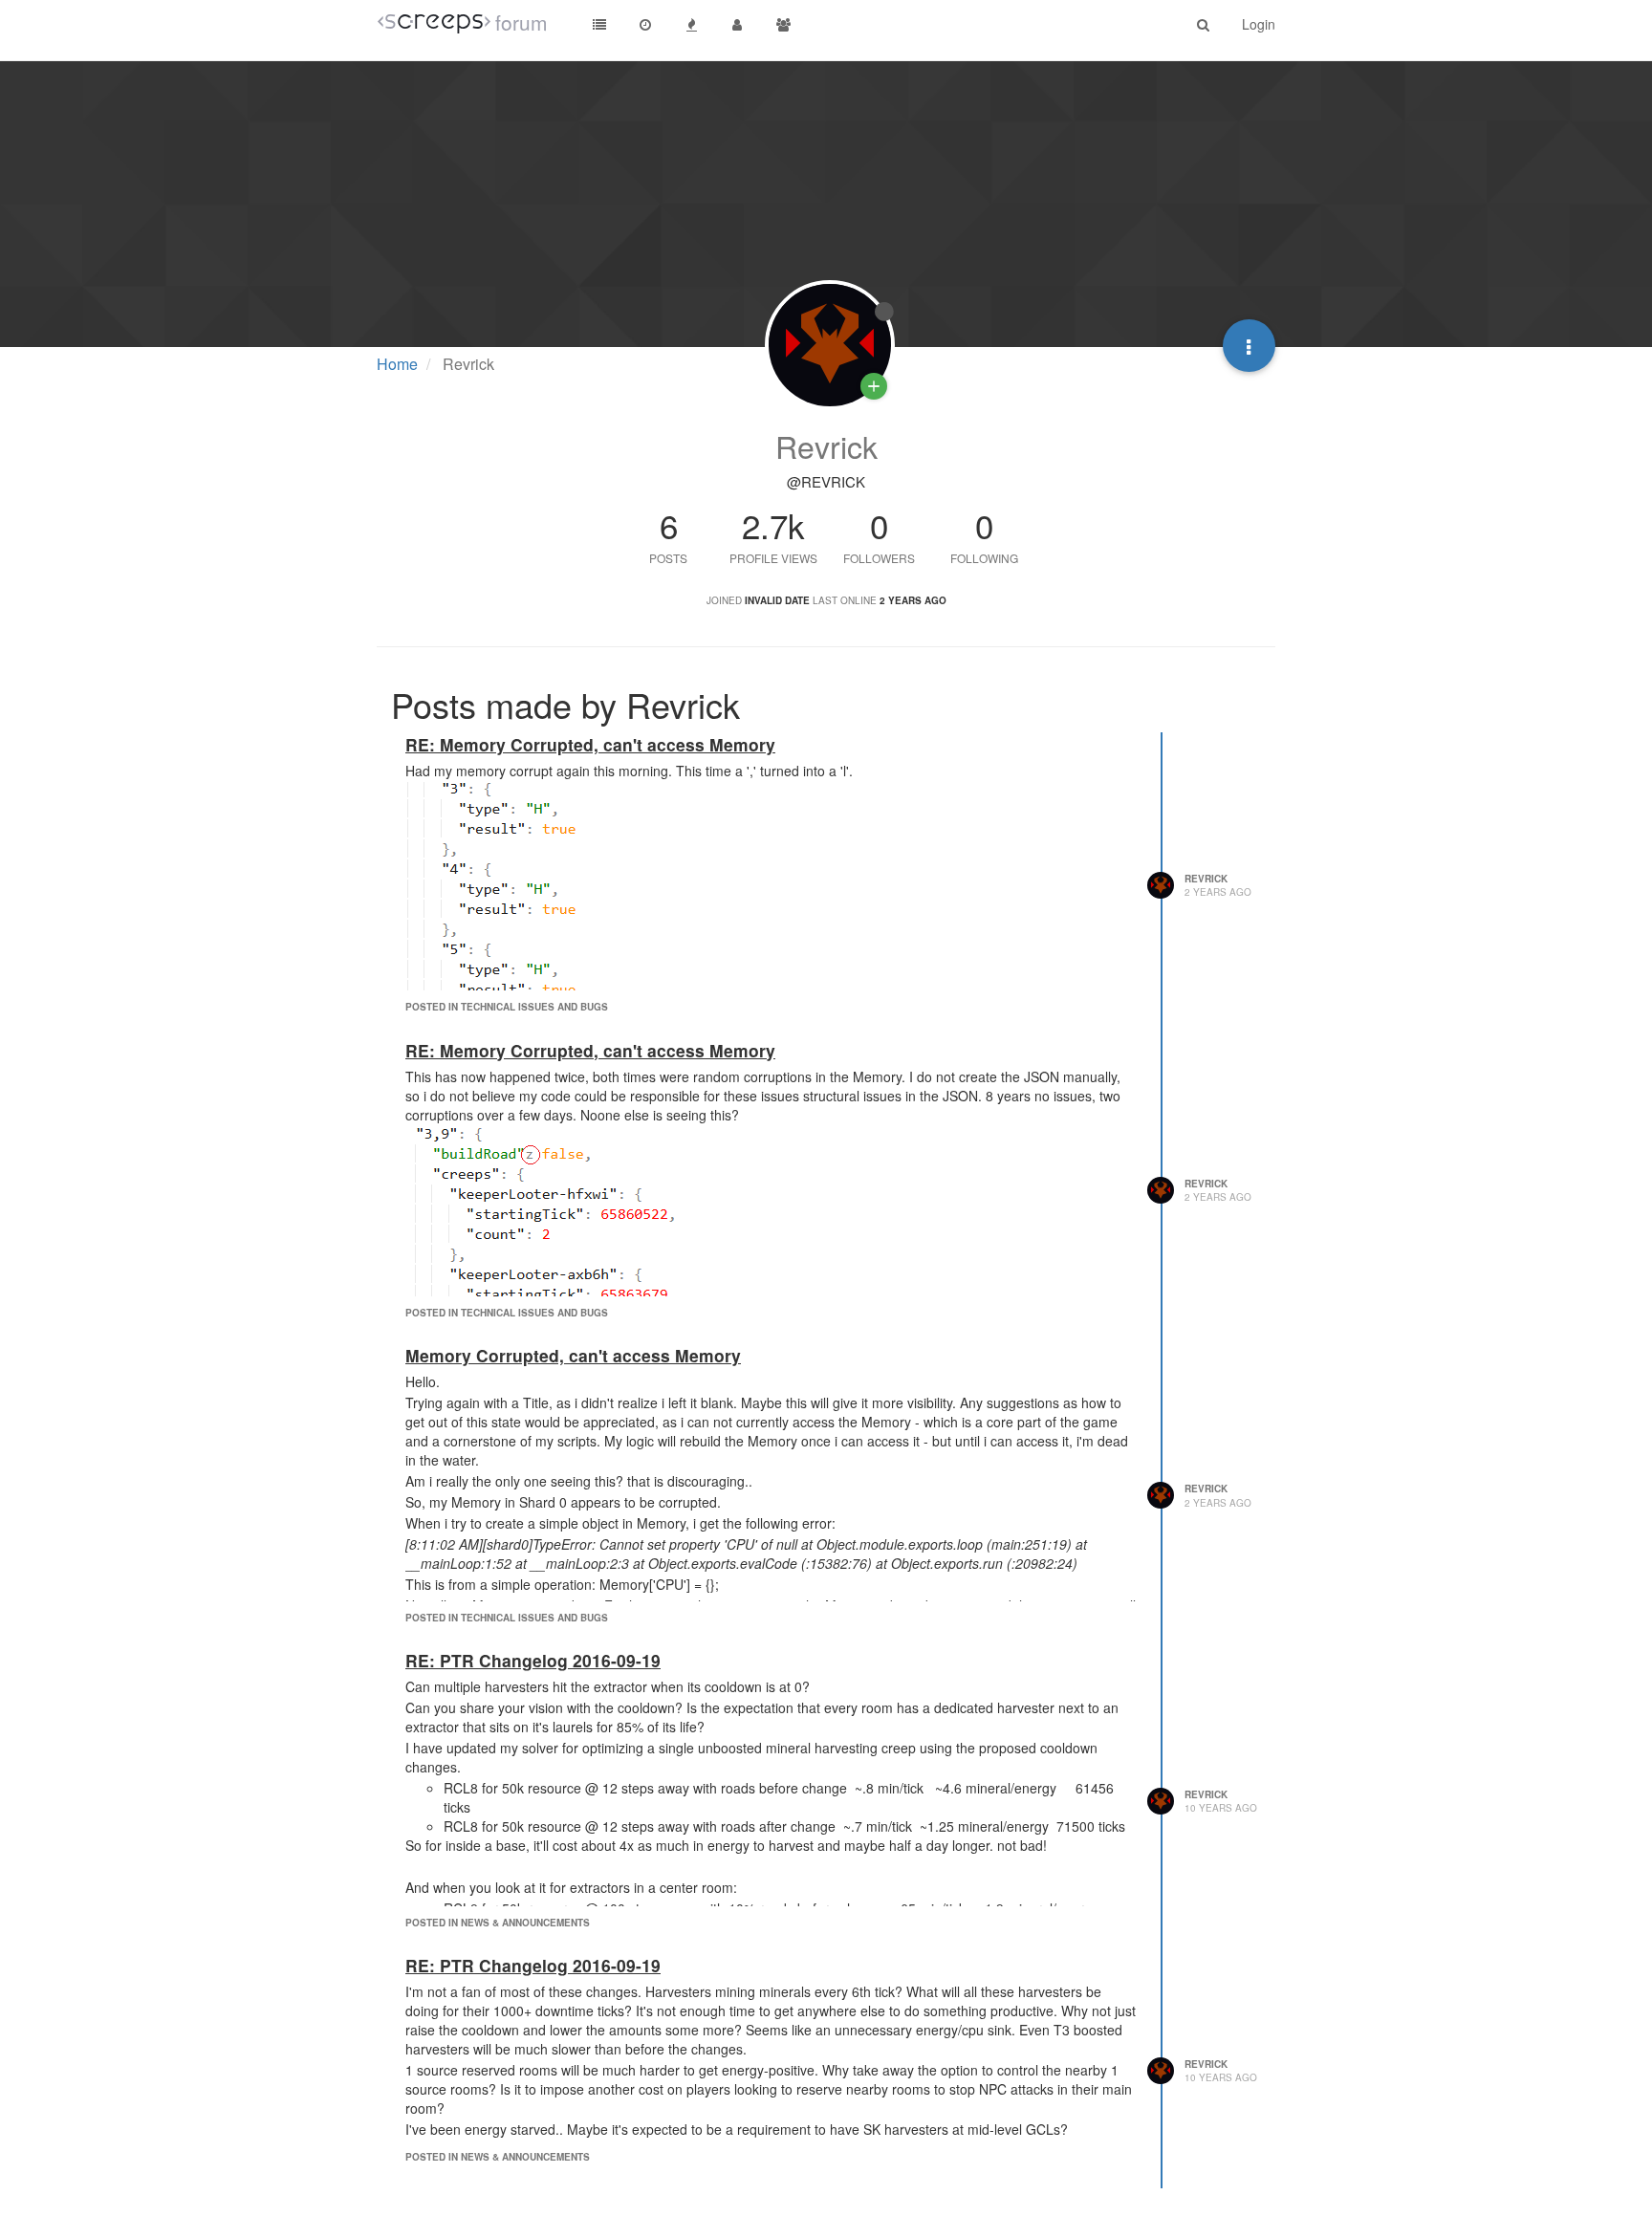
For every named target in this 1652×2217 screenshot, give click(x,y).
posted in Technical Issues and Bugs (507, 1007)
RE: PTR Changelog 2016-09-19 (533, 1660)
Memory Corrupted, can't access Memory (573, 1355)
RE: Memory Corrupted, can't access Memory (590, 744)
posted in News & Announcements (498, 1923)
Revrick (1206, 879)
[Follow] (874, 386)
